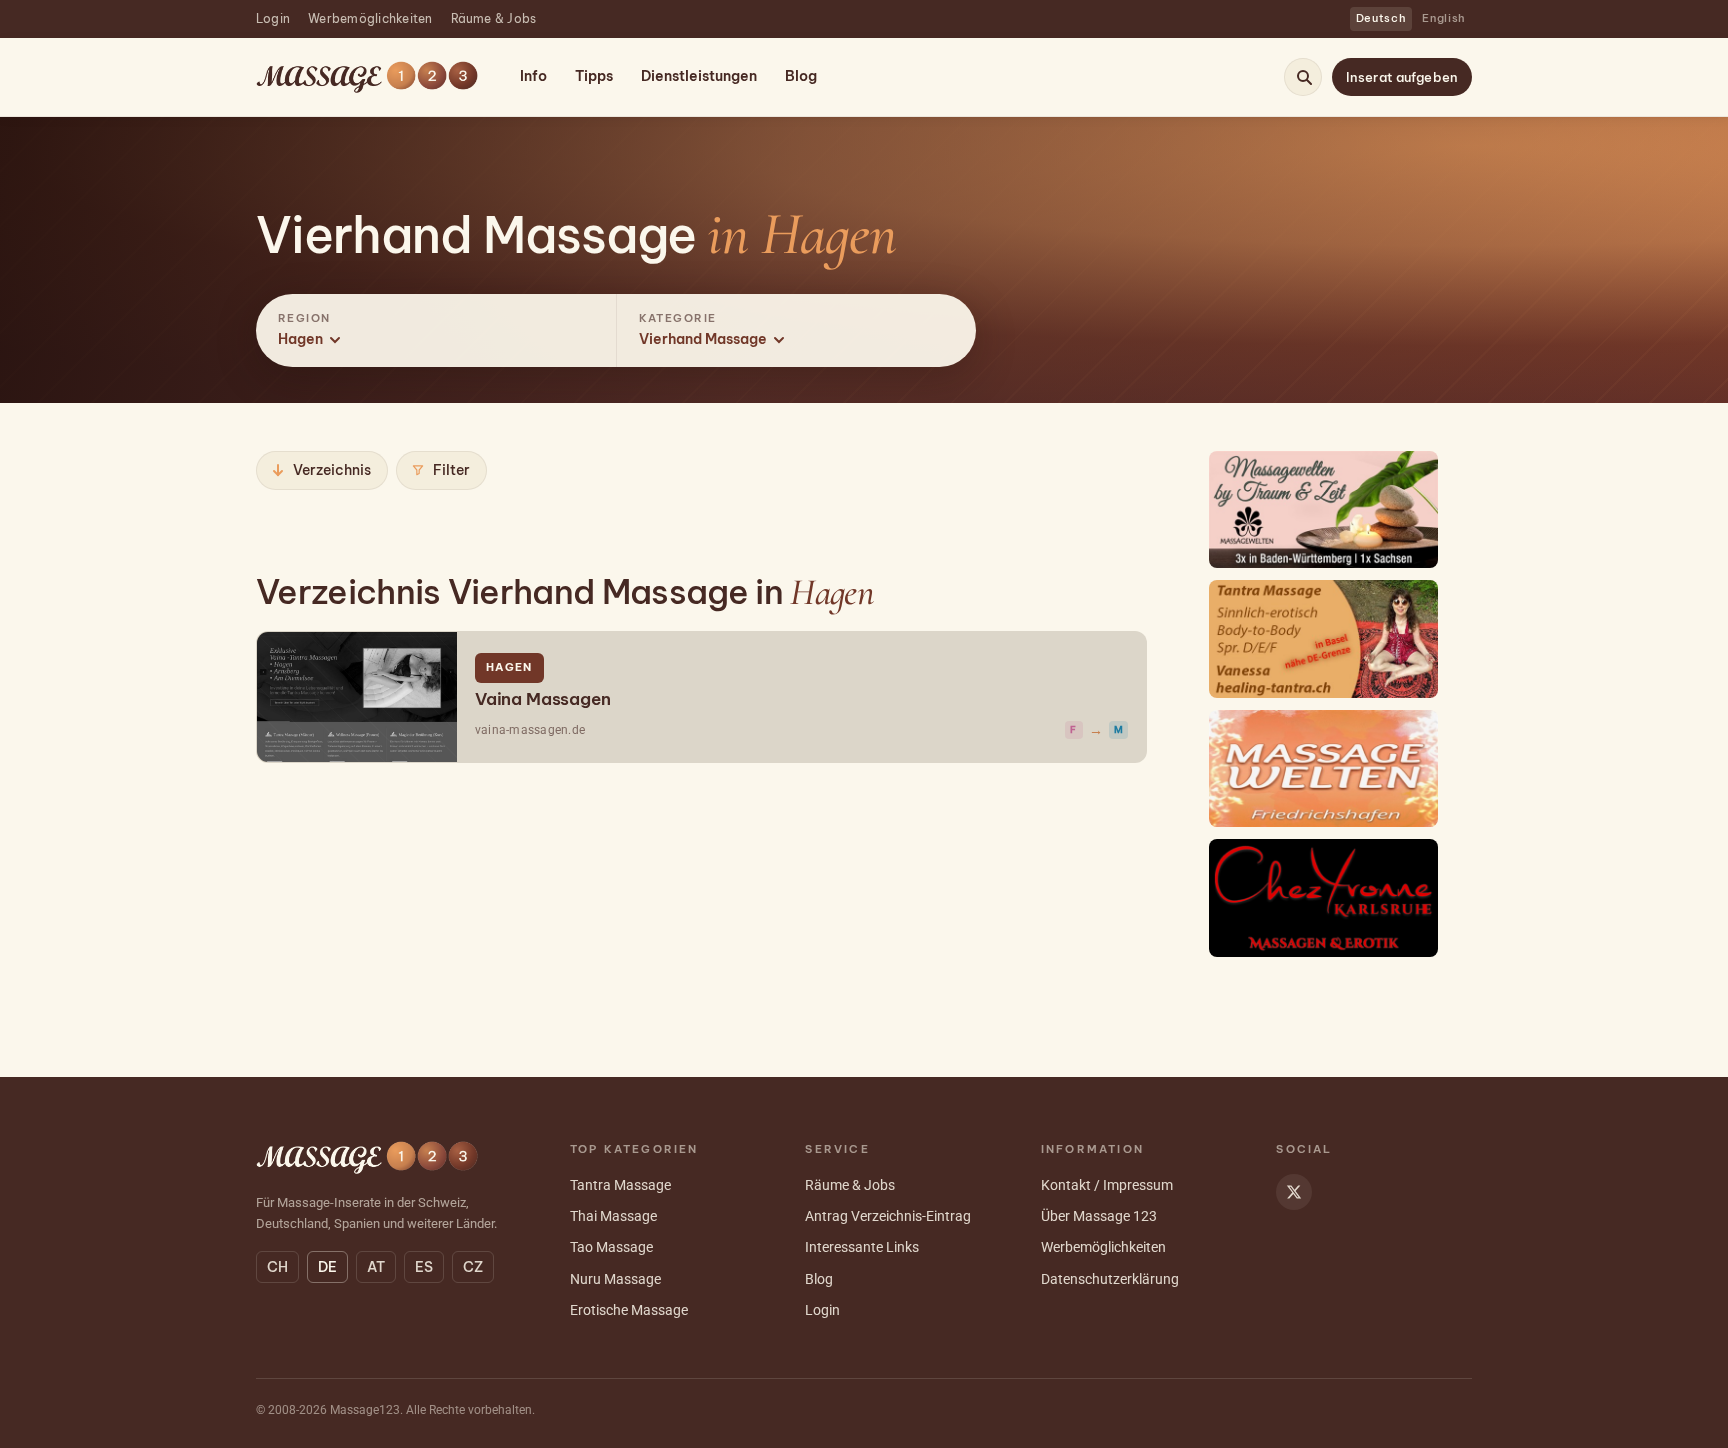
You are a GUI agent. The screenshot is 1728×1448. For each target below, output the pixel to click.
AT (376, 1267)
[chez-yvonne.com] (1324, 897)
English (1444, 18)
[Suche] (1304, 77)
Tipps (594, 76)
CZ (473, 1267)
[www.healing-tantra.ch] (1324, 638)
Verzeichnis (332, 470)
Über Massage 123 (1099, 1216)
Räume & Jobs (494, 18)
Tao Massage (611, 1247)
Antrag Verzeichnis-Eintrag (888, 1216)
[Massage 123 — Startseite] (367, 77)
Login (273, 18)
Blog (801, 76)
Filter (451, 470)
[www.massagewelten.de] (1324, 509)
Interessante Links (862, 1247)
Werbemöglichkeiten (370, 18)
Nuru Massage (615, 1279)
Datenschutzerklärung (1110, 1279)
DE (327, 1267)
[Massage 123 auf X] (1294, 1192)
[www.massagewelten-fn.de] (1324, 768)
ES (424, 1267)
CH (277, 1267)
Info (533, 76)
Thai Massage (613, 1216)
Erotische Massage (629, 1310)
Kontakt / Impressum (1107, 1185)
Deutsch (1381, 18)
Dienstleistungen (699, 76)
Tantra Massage (620, 1185)
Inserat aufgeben (1402, 77)
